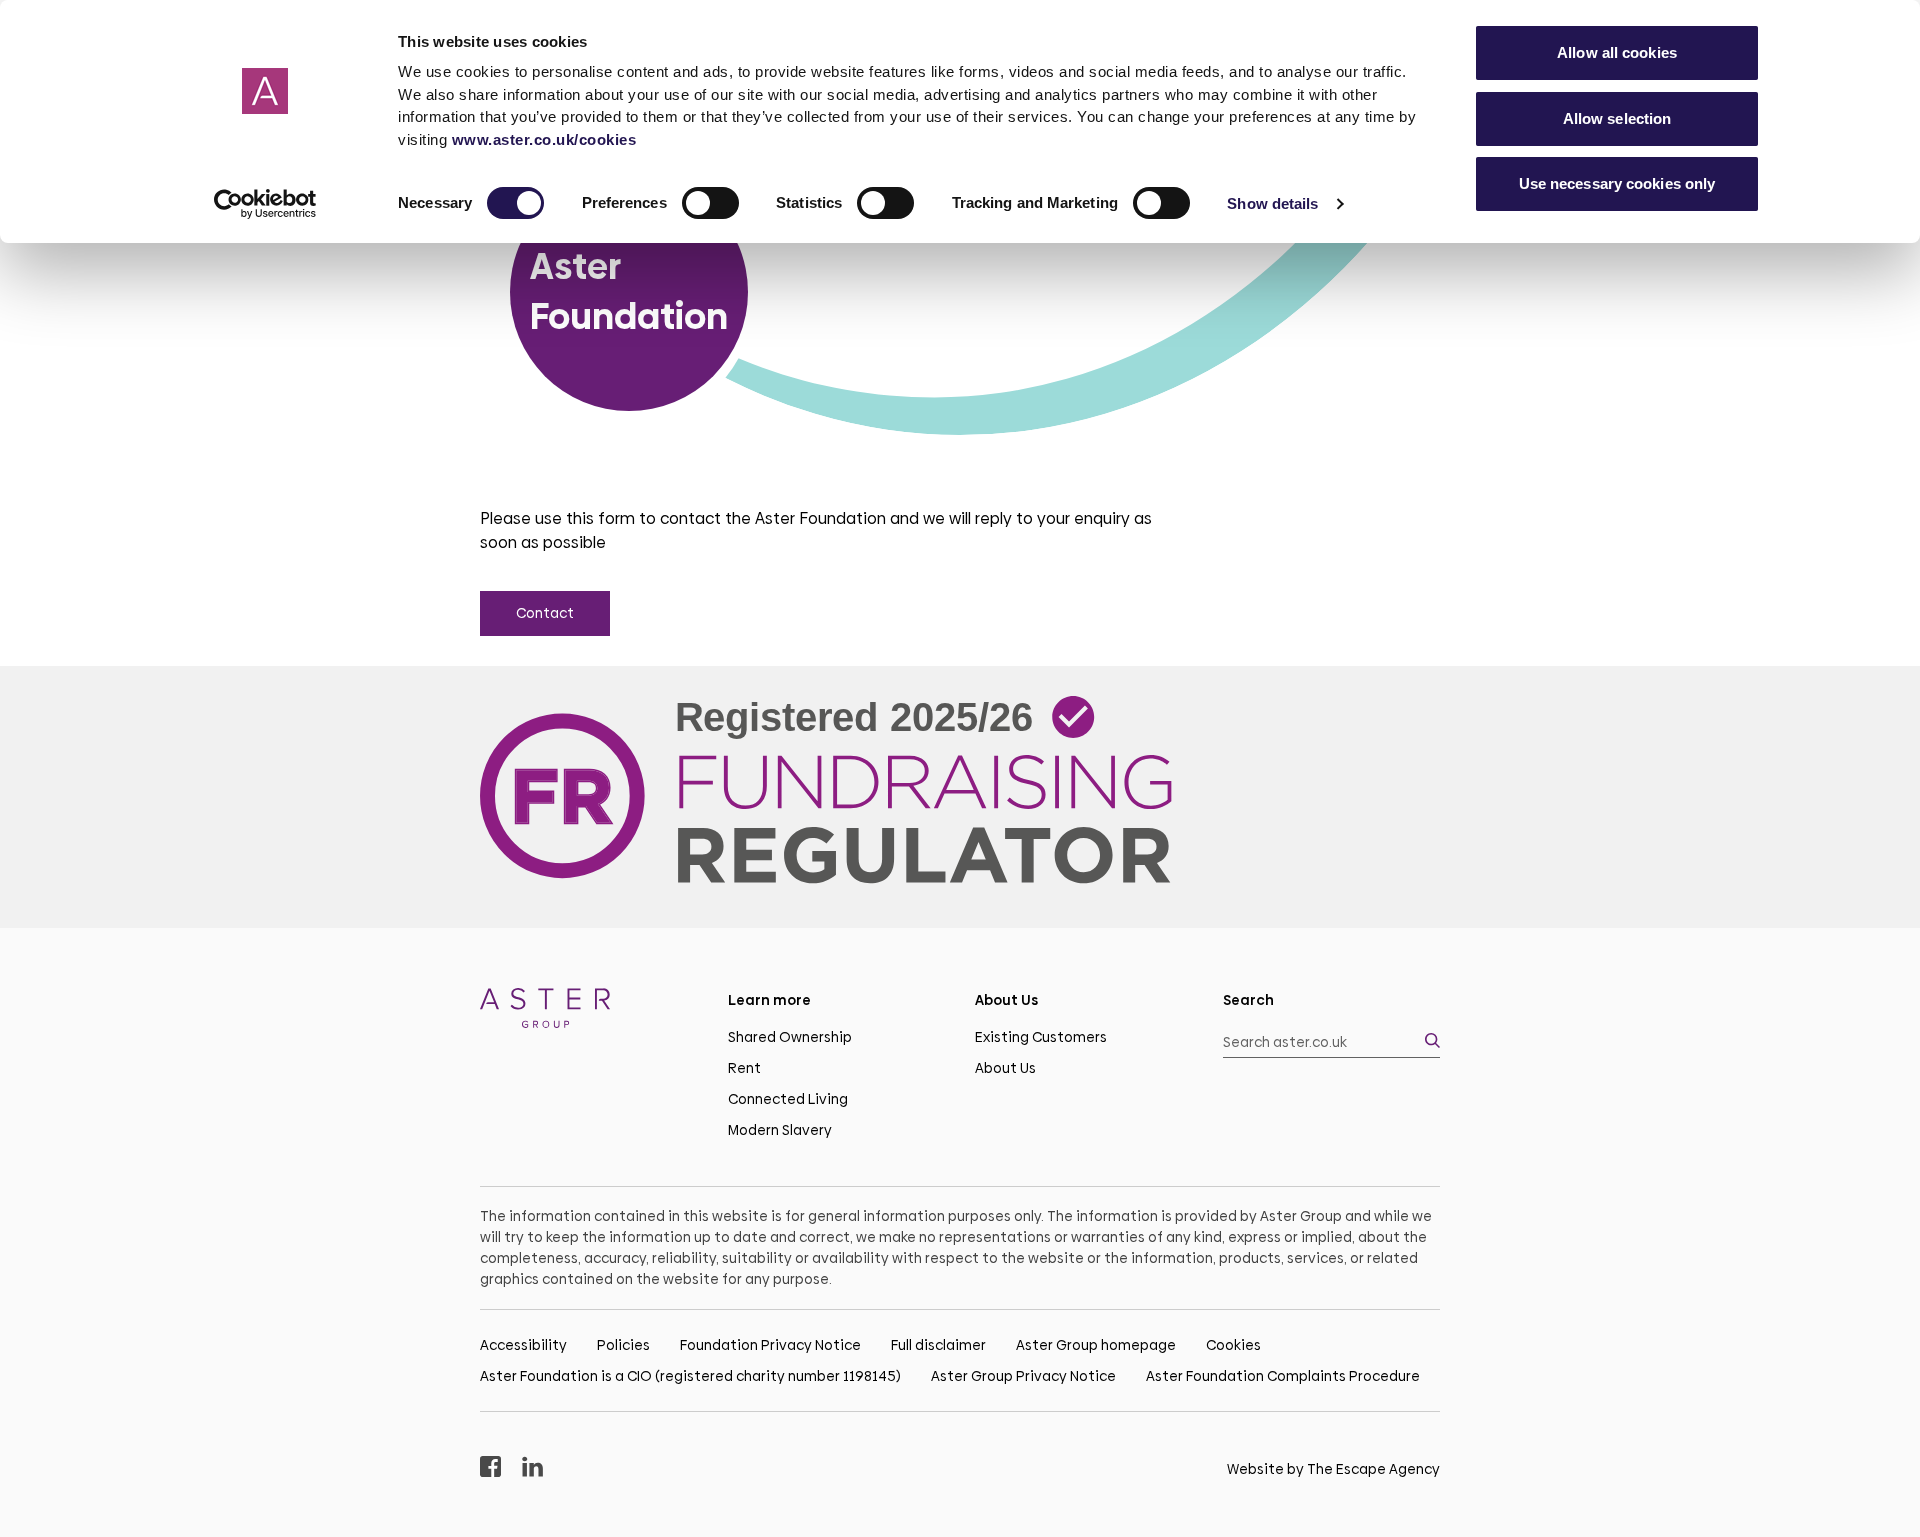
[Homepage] (589, 1011)
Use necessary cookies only (1617, 183)
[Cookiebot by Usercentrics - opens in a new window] (265, 204)
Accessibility (523, 1345)
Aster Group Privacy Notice (1023, 1376)
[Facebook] (490, 1469)
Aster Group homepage (1096, 1345)
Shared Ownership (790, 1037)
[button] (1332, 1042)
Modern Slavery (780, 1130)
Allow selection (1617, 118)
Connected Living (788, 1099)
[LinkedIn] (532, 1469)
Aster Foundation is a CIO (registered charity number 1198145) (690, 1376)
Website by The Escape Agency (1333, 1469)
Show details (1272, 203)
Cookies (1233, 1345)
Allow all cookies (1617, 52)
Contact (545, 613)
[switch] (710, 203)
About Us (1005, 1068)
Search (1248, 1000)
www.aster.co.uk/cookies (544, 139)
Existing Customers (1041, 1037)
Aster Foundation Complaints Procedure (1283, 1376)
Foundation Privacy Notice (770, 1345)
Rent (744, 1068)
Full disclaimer (938, 1345)
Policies (623, 1345)
